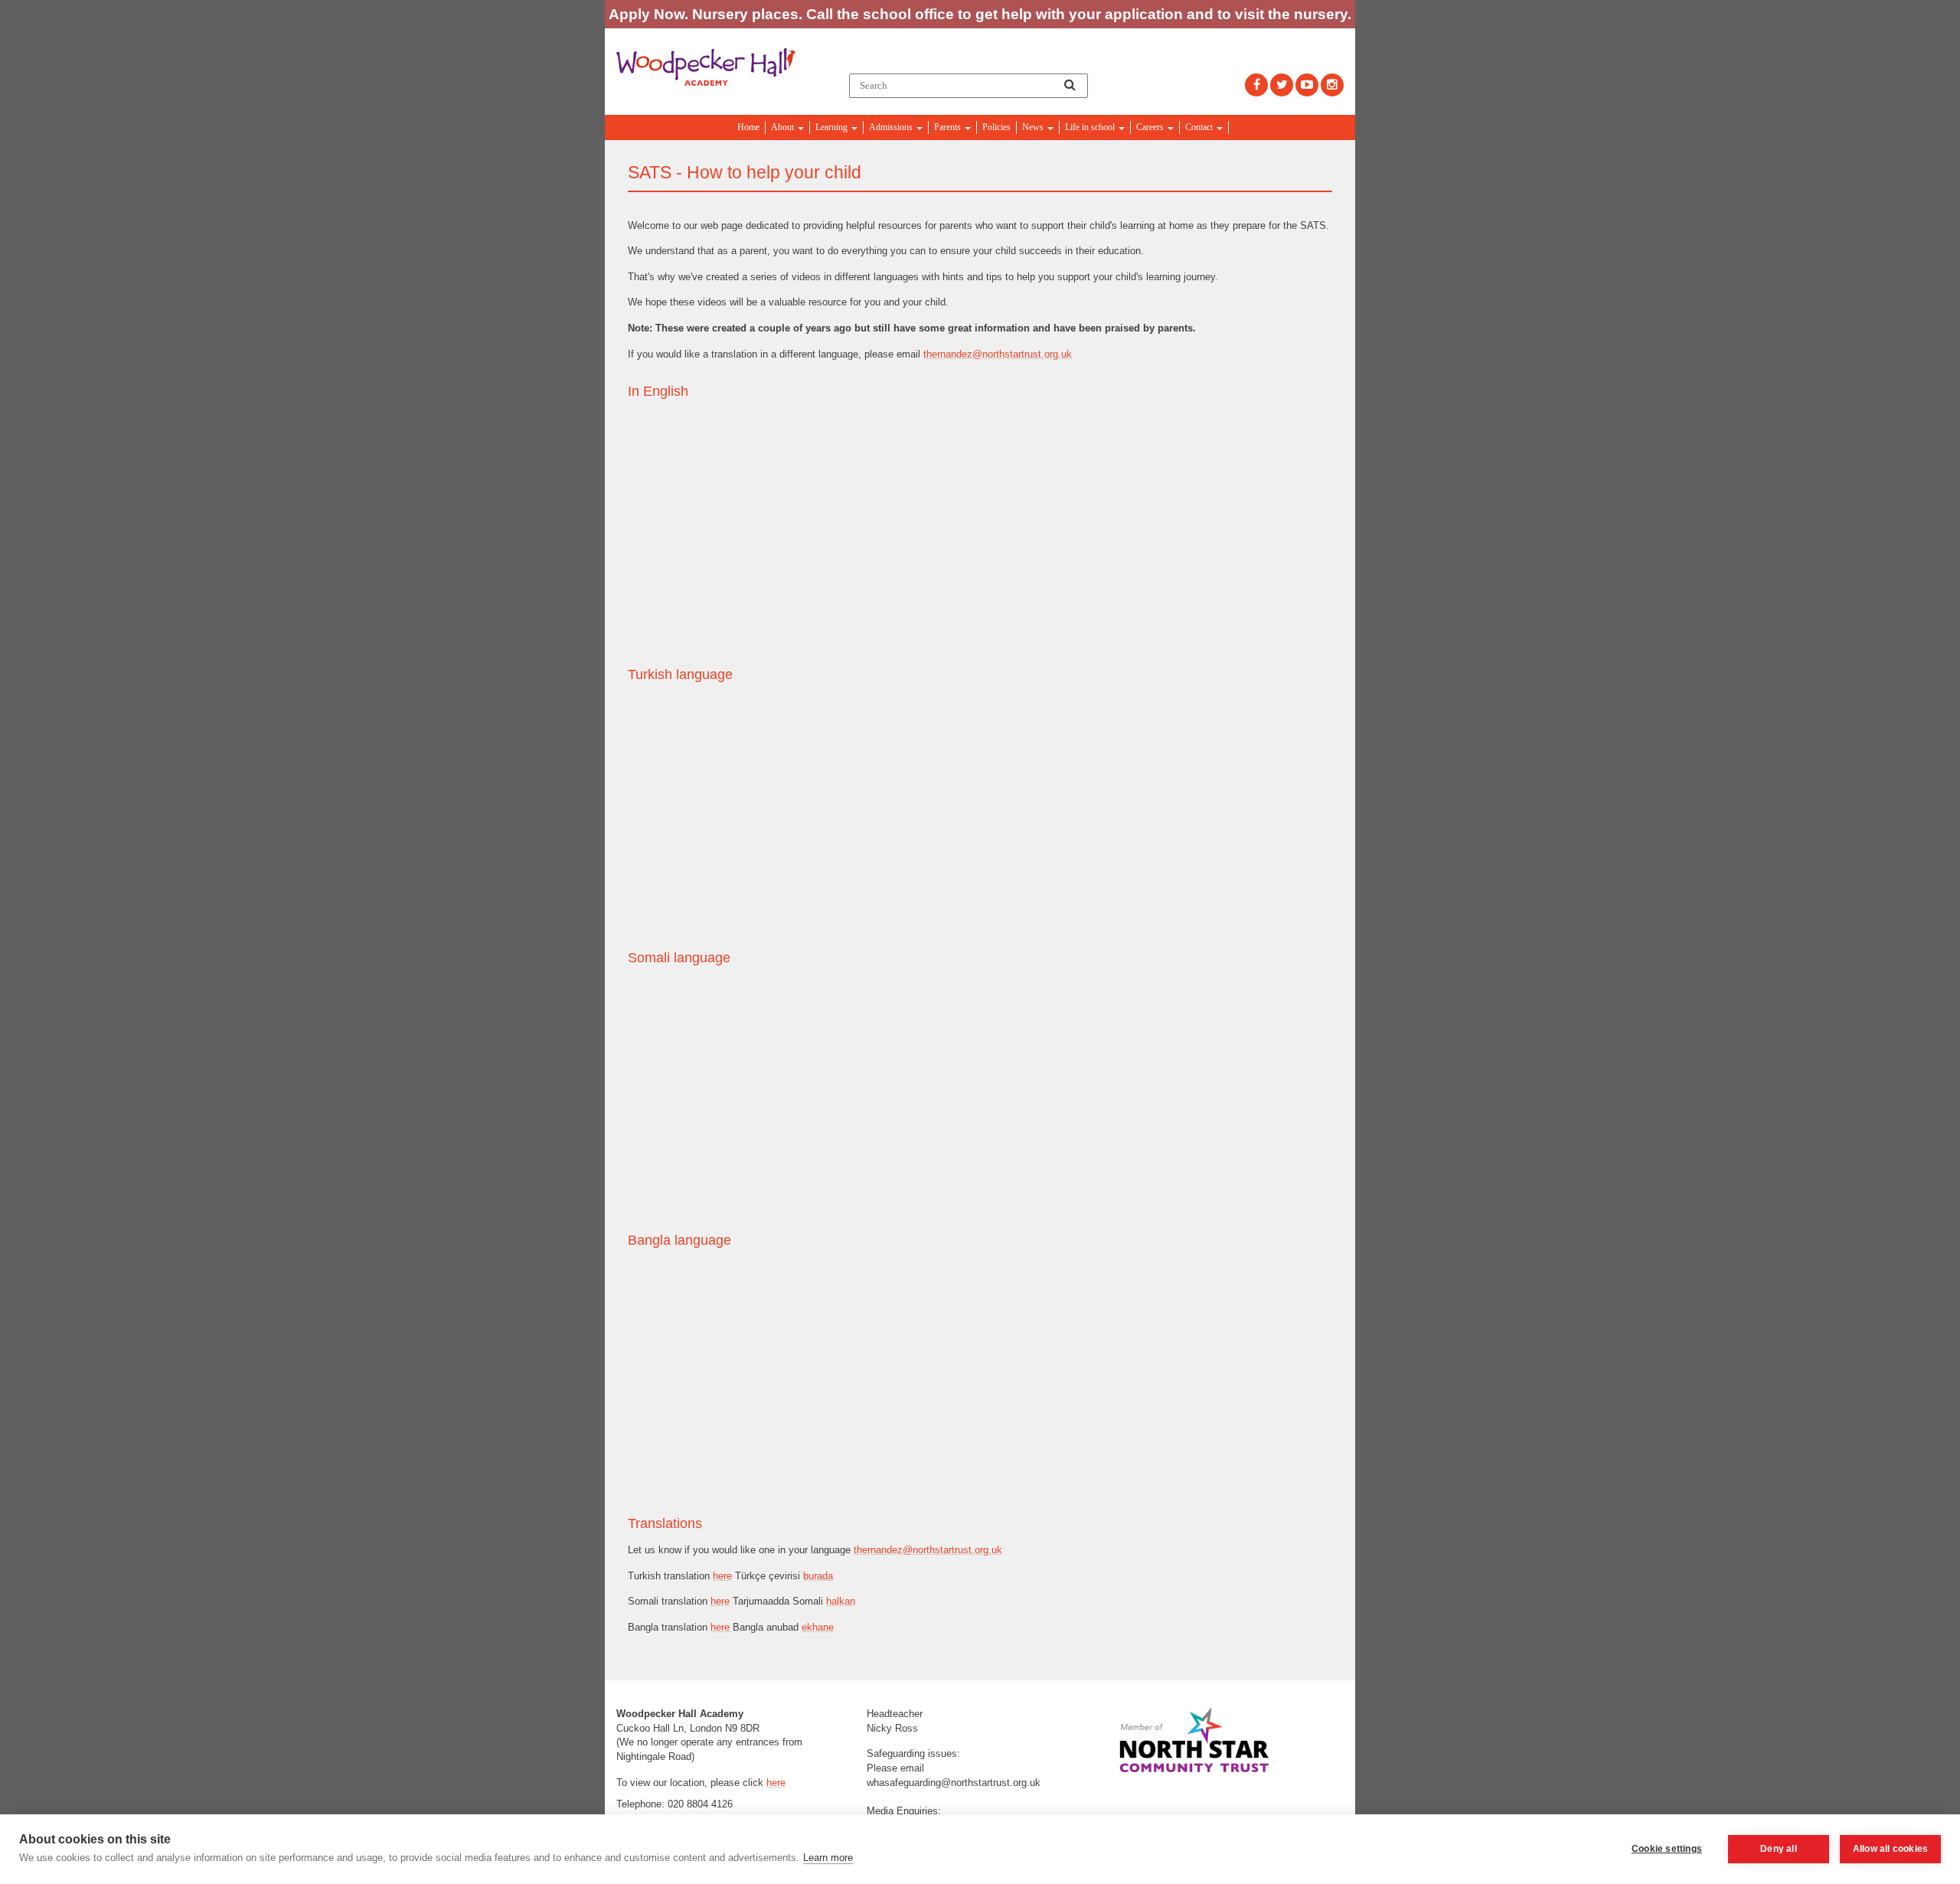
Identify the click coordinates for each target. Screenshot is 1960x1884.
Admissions (892, 127)
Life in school (1091, 127)
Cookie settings (1667, 1849)
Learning (833, 127)
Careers (1151, 127)
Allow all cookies (1890, 1849)
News (1034, 127)
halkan (841, 1601)
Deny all (1779, 1849)
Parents (949, 127)
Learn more (828, 1858)
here (722, 1576)
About (784, 127)
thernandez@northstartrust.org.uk (998, 354)
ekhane (818, 1627)
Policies (996, 127)
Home (748, 127)
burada (818, 1576)
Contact (1200, 127)
